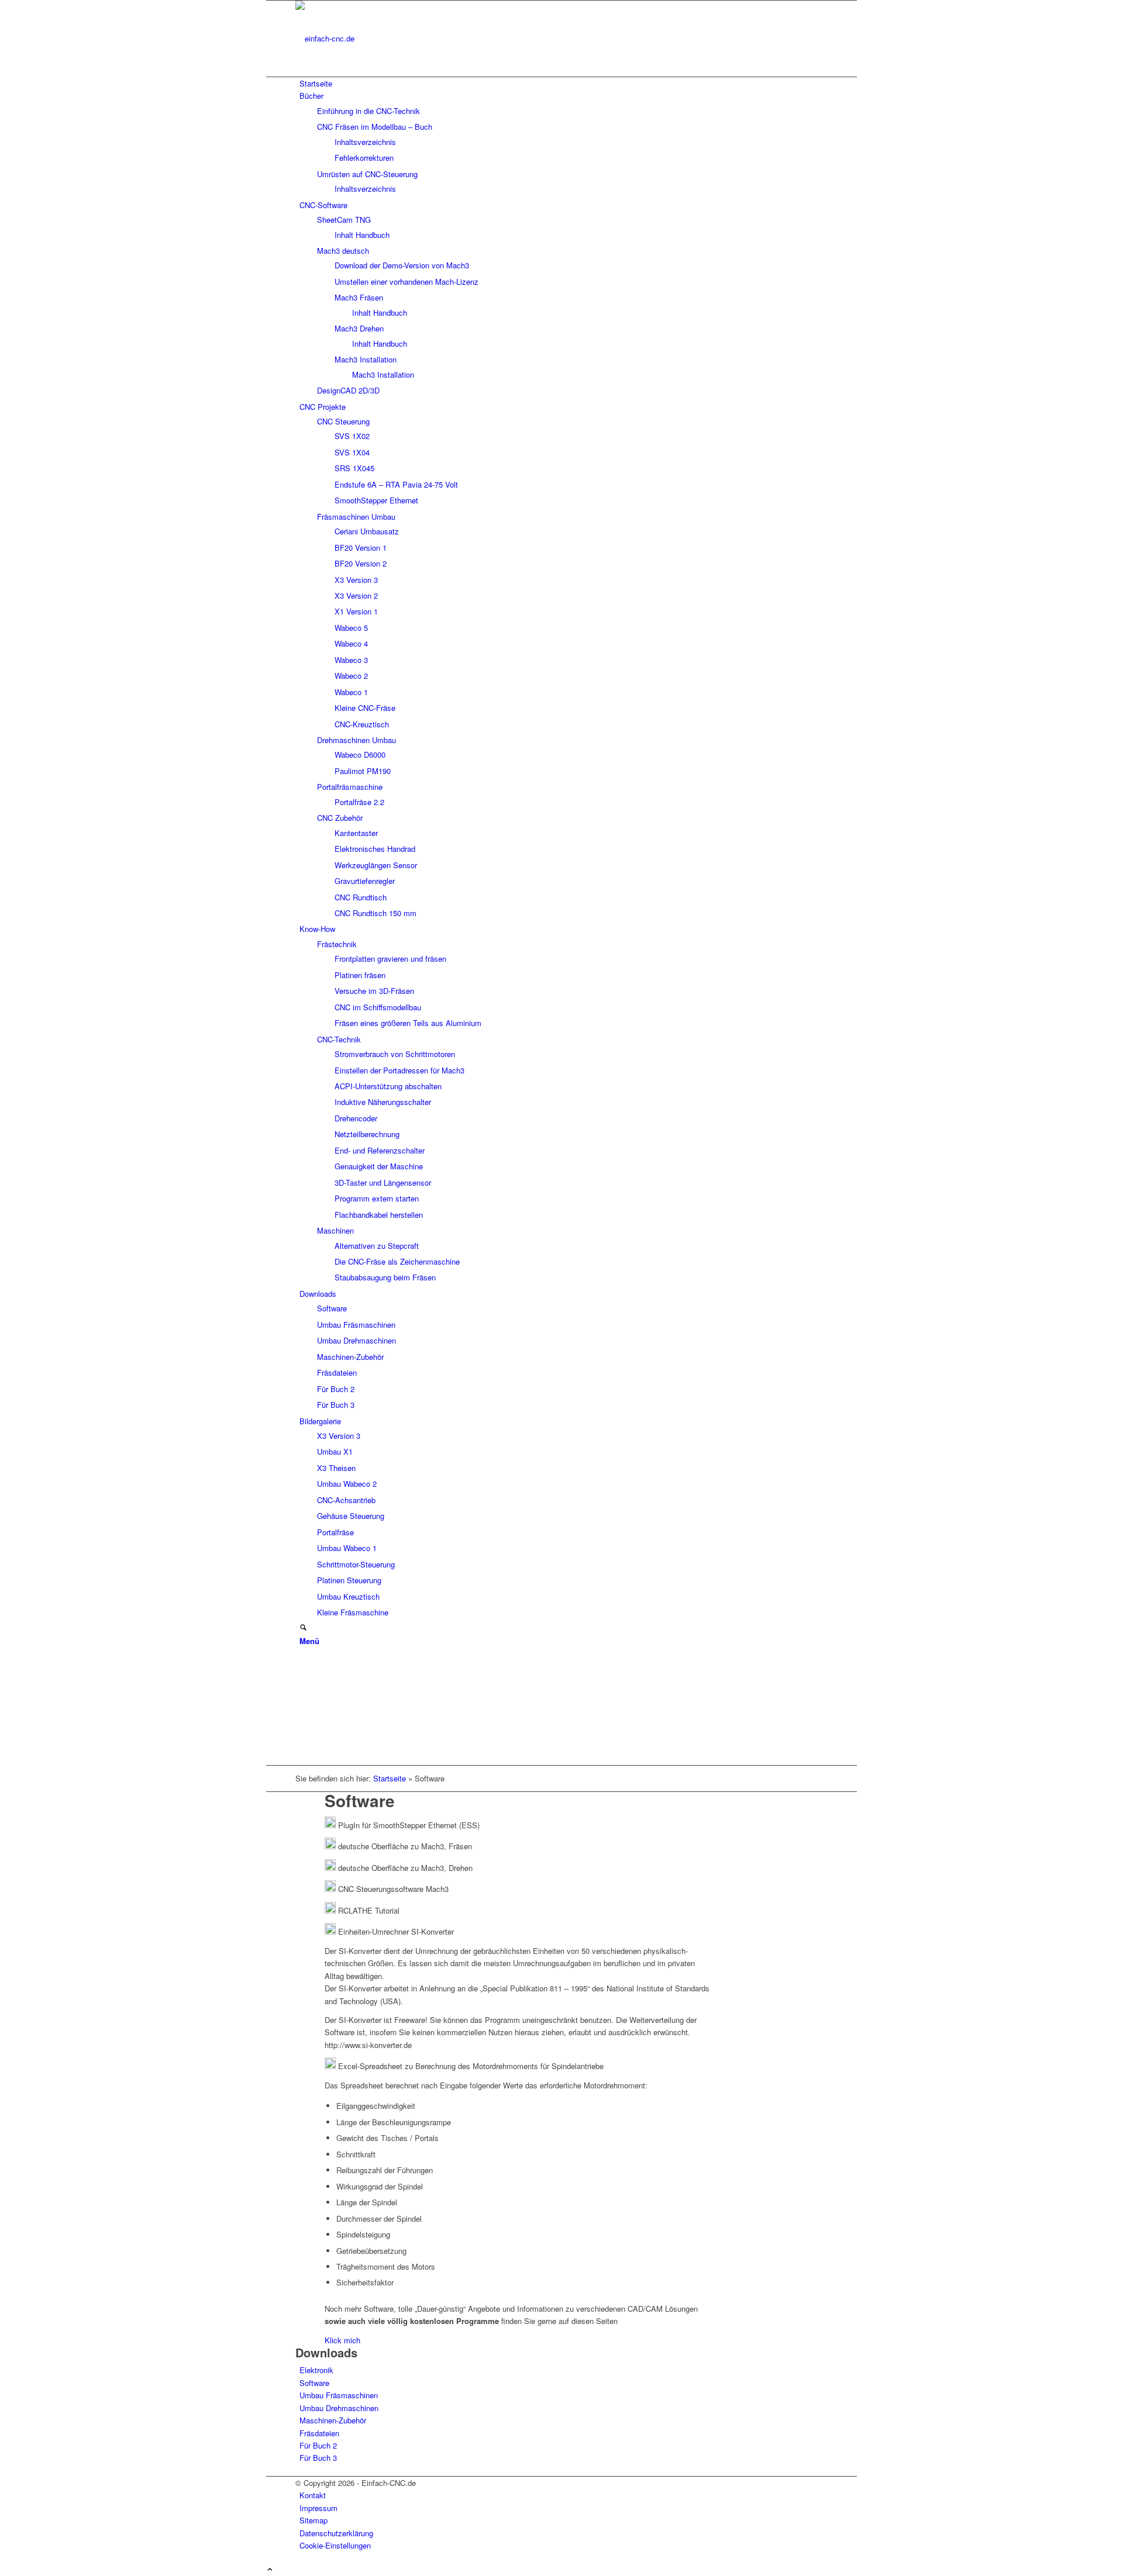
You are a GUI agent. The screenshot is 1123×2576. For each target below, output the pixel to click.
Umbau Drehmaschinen (339, 2408)
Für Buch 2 (318, 2445)
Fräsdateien (319, 2433)
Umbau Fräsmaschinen (339, 2395)
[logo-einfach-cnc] (383, 38)
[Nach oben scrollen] (270, 2570)
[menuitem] (564, 83)
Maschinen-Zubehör (333, 2420)
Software (314, 2383)
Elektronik (316, 2370)
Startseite (390, 1778)
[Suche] (303, 1628)
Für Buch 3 (318, 2458)
